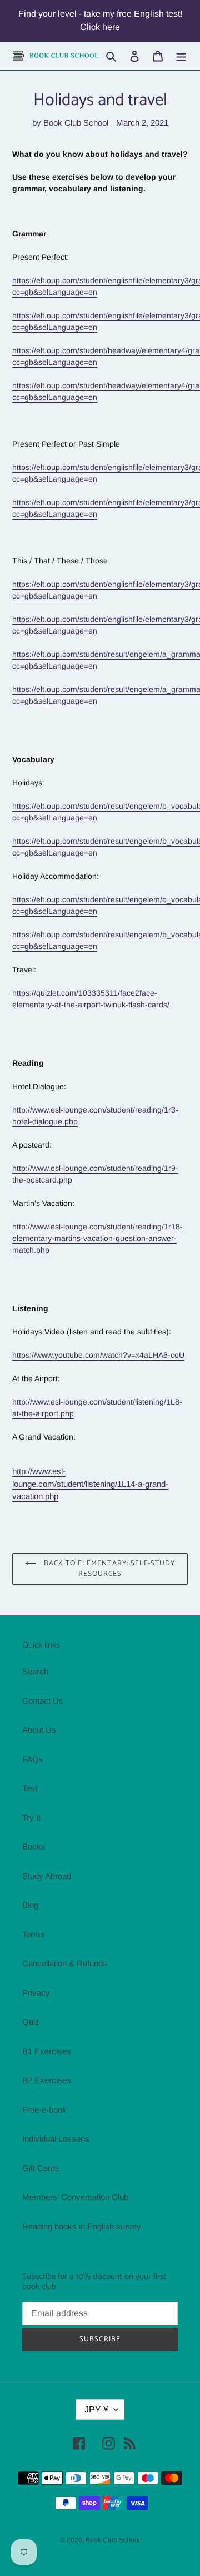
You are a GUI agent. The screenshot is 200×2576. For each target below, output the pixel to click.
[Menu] (181, 56)
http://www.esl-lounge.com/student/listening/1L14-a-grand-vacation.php (90, 1484)
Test (30, 1788)
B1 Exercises (47, 2051)
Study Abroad (47, 1876)
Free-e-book (44, 2110)
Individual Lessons (56, 2139)
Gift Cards (41, 2168)
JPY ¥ (96, 2409)
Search (35, 1671)
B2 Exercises (47, 2080)
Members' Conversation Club (75, 2197)
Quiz (31, 2022)
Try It (31, 1818)
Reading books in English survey (82, 2226)
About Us (39, 1730)
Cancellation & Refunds (65, 1963)
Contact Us (43, 1701)
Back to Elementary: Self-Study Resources (108, 1569)
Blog (30, 1905)
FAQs (33, 1759)
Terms (34, 1934)
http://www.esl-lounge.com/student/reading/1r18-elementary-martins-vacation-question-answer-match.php (97, 1238)
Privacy (36, 1993)
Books (34, 1846)
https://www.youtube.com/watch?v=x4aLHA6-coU (98, 1355)
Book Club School (113, 2540)
